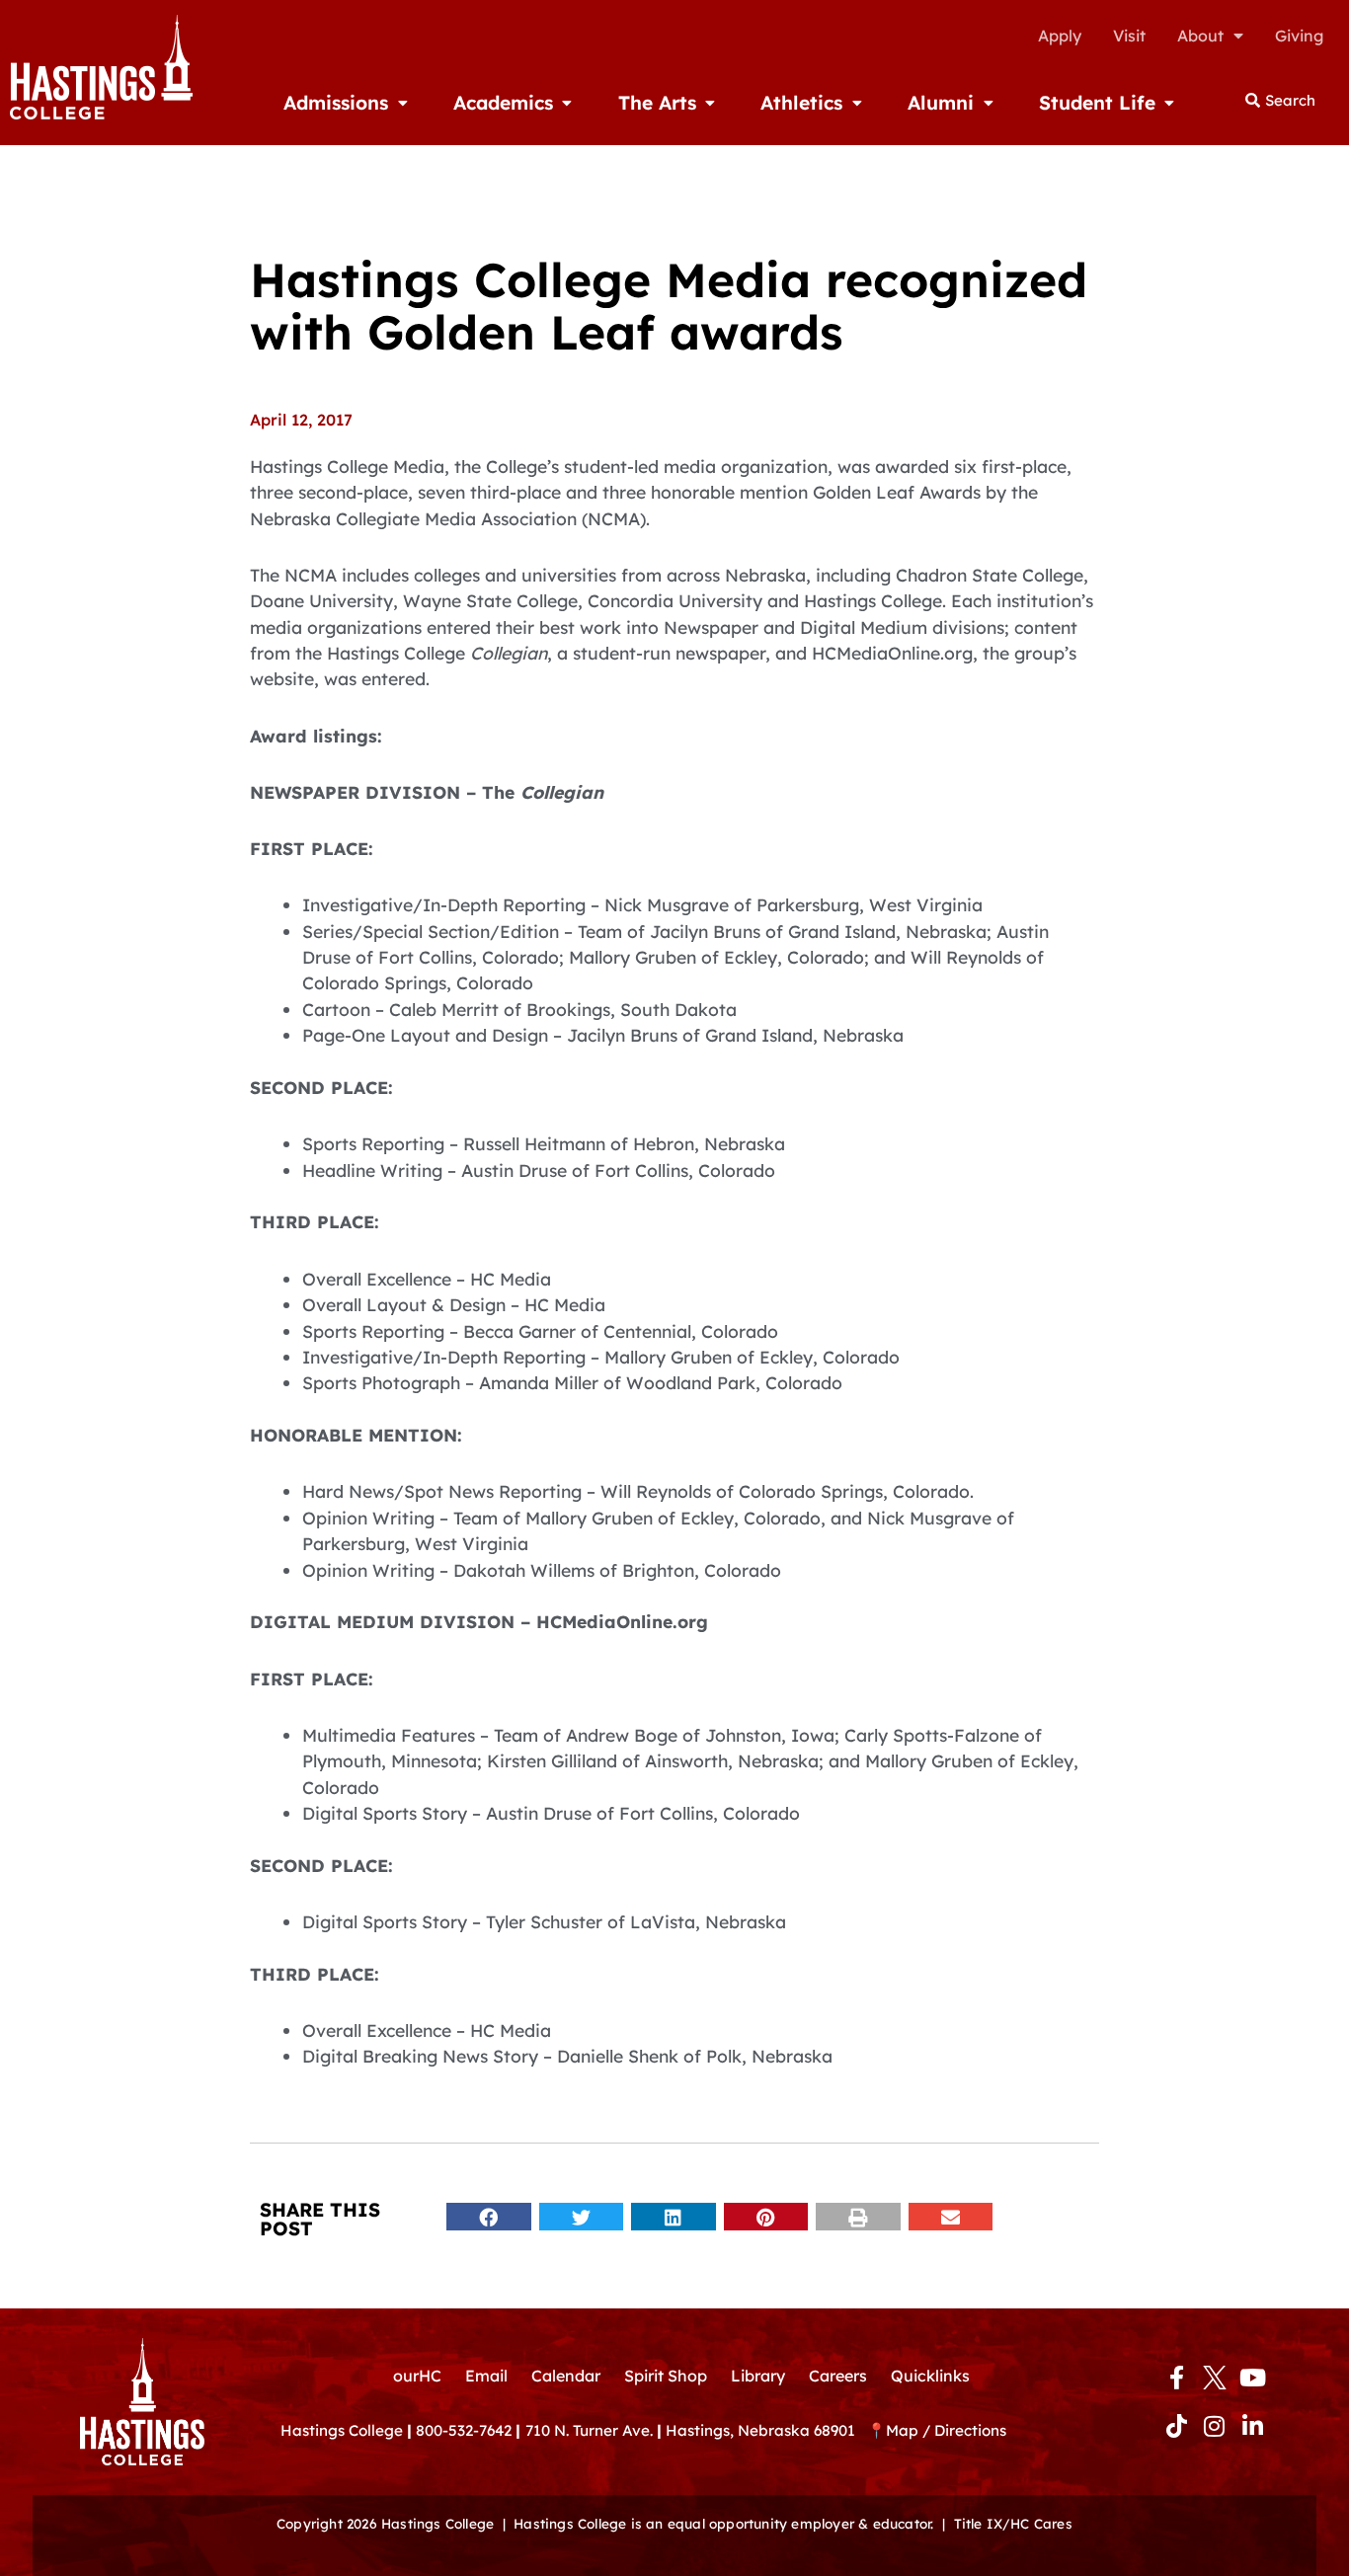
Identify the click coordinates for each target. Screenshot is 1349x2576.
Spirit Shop (666, 2376)
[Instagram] (1215, 2426)
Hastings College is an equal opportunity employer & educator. (723, 2523)
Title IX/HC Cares (1013, 2523)
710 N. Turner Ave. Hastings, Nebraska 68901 (696, 2430)
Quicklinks (930, 2376)
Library (758, 2376)
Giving (1299, 36)
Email (486, 2376)
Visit (1129, 36)
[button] (489, 2217)
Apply (1060, 36)
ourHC (417, 2376)
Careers (838, 2376)
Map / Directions (946, 2430)
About (1200, 36)
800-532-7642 (464, 2430)
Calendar (566, 2376)
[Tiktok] (1176, 2426)
